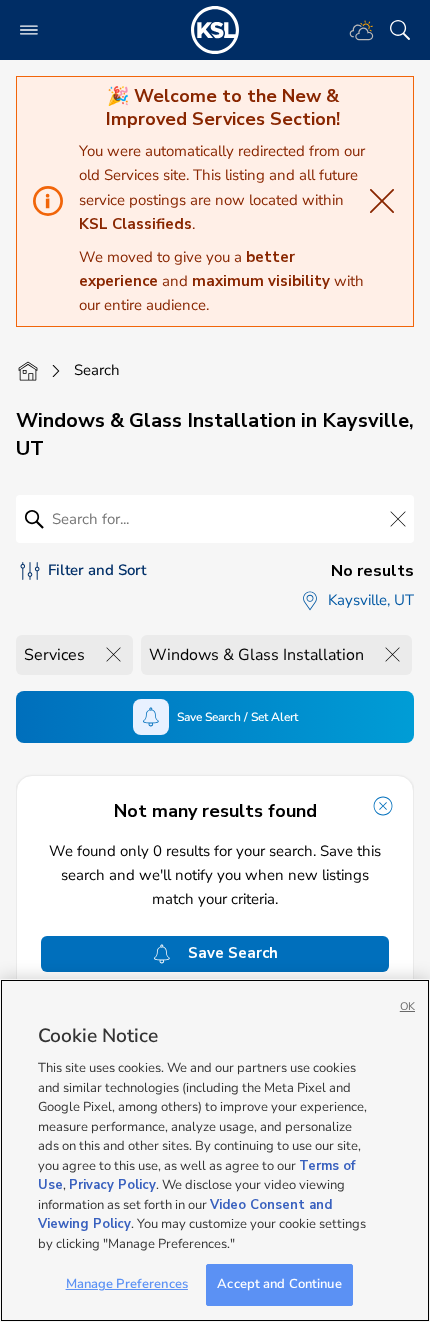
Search (97, 370)
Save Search (233, 953)
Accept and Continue (279, 1284)
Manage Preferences (127, 1284)
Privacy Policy (112, 1185)
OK (407, 1006)
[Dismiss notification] (383, 806)
